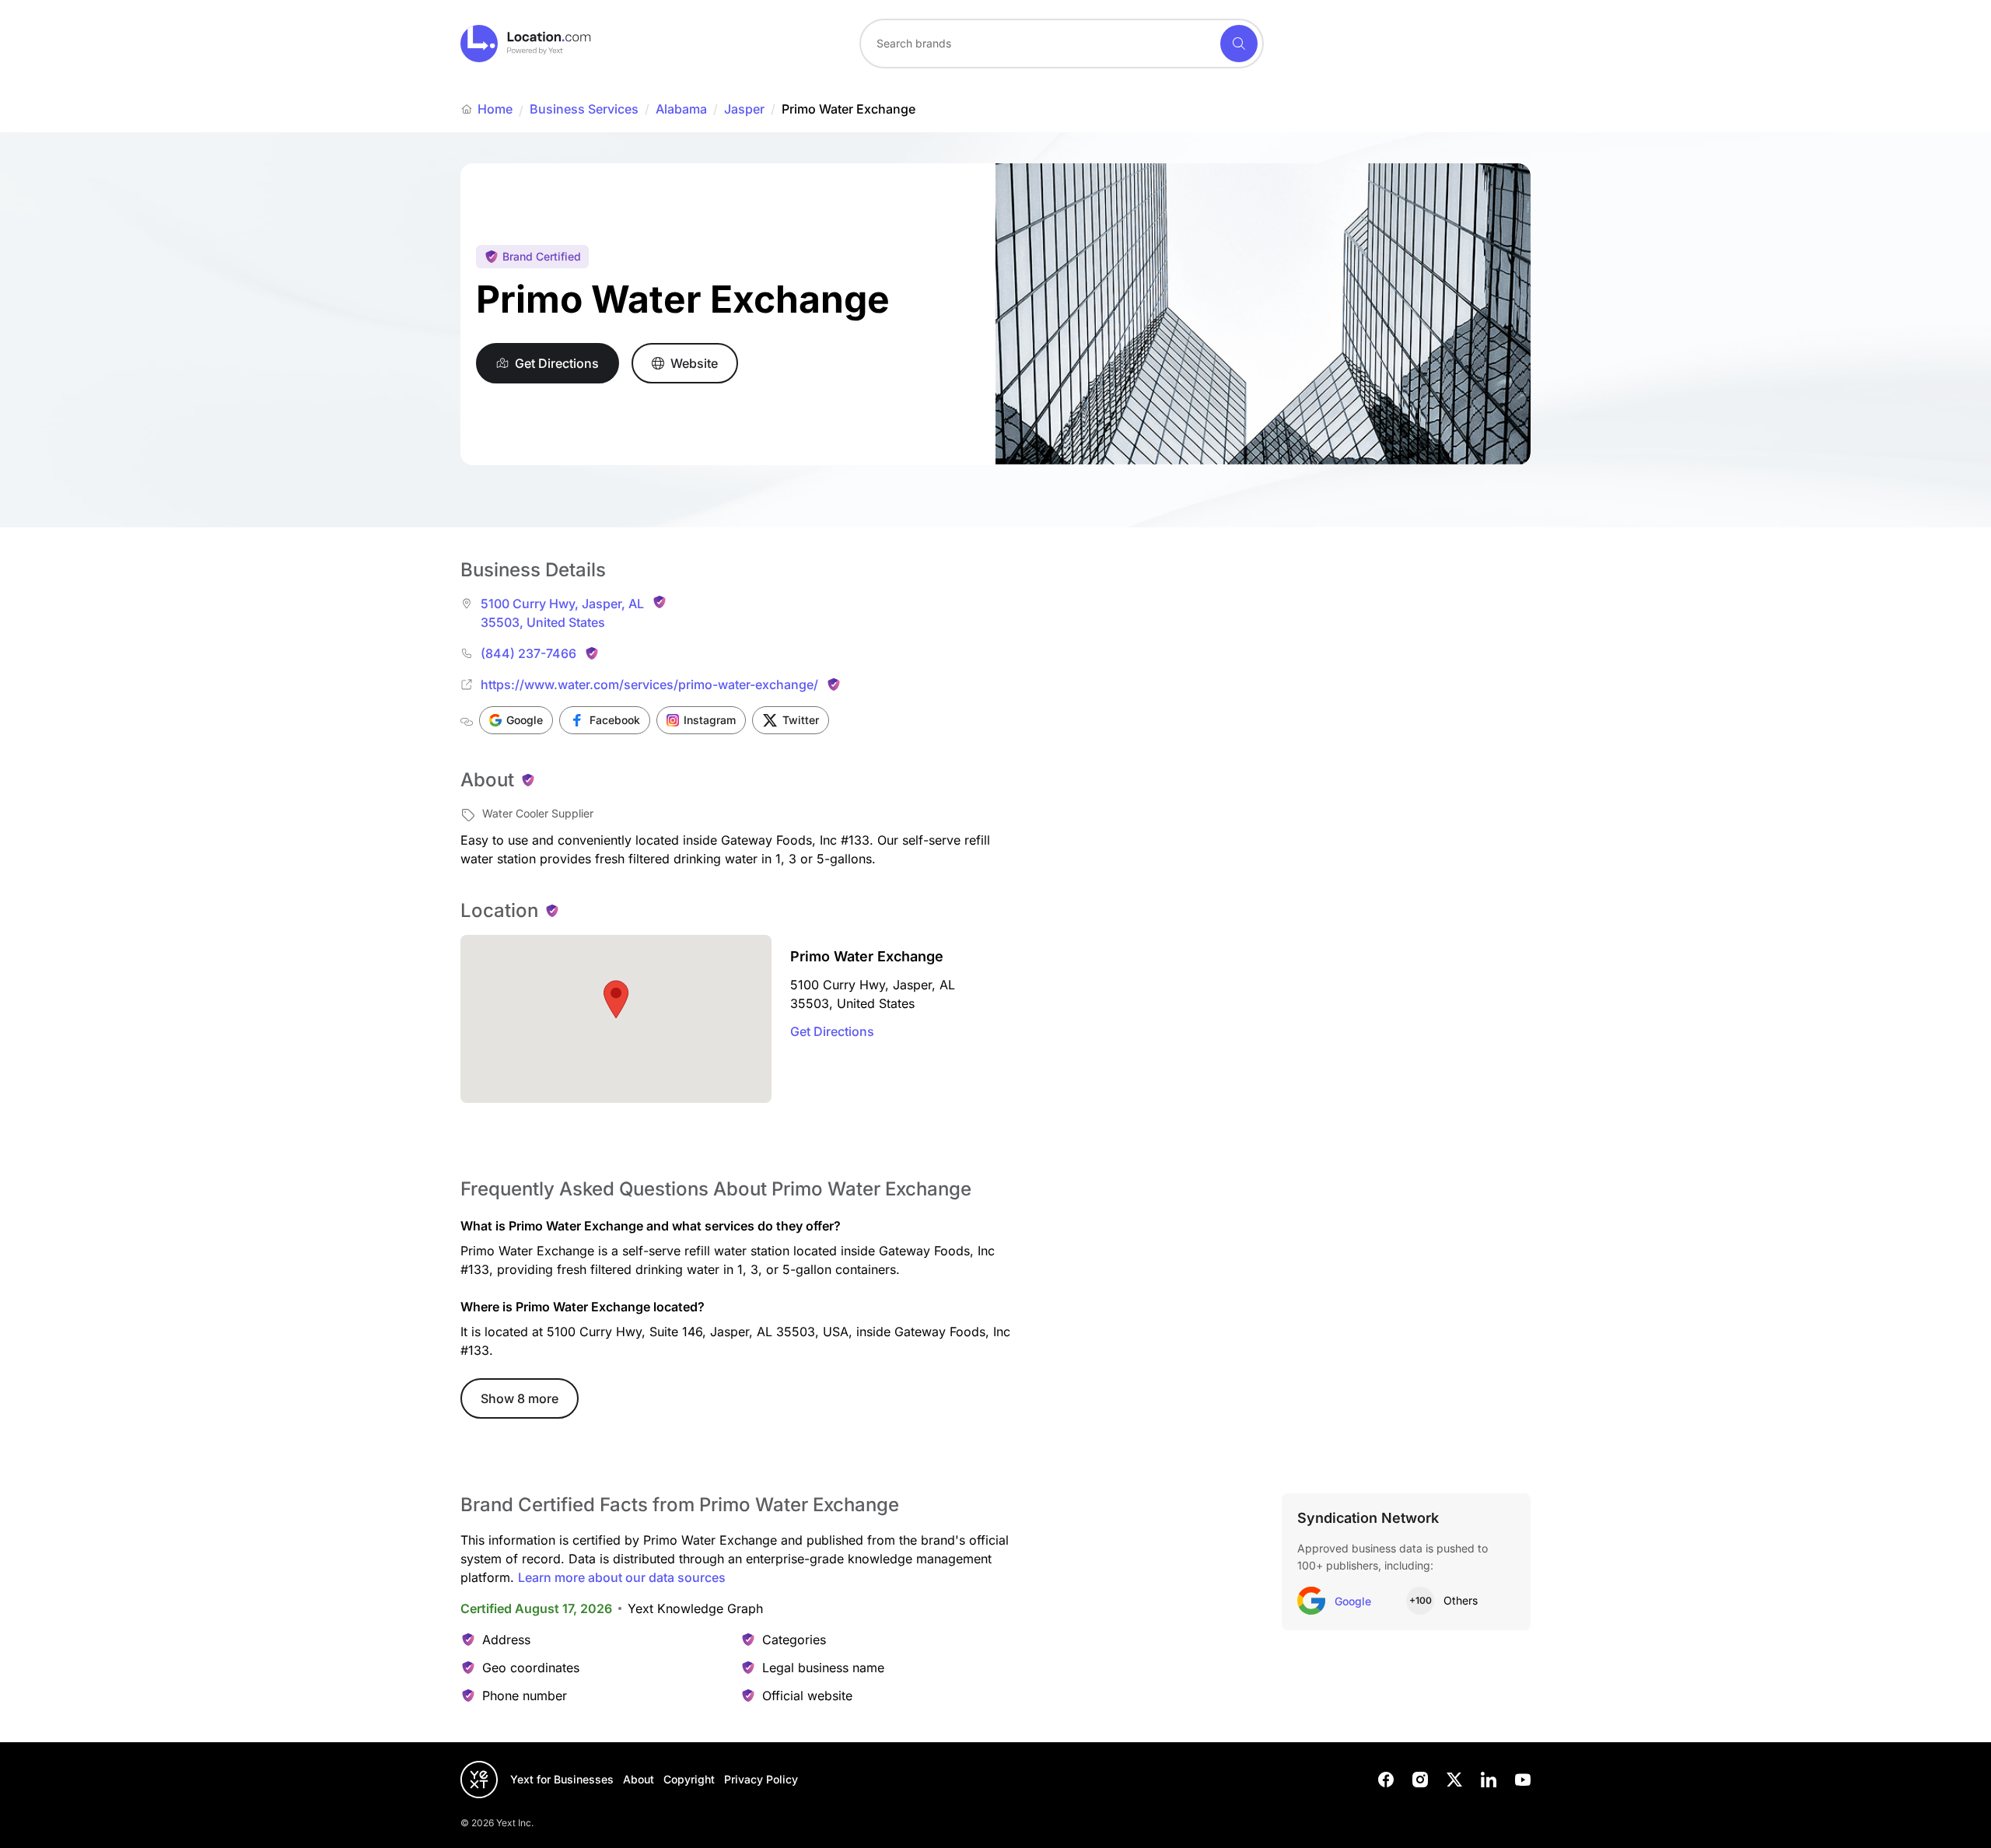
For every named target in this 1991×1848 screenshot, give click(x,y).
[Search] (1239, 44)
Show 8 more (520, 1398)
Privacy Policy (761, 1779)
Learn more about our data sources (622, 1577)
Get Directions (832, 1031)
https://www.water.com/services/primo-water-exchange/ (649, 684)
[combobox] (1062, 44)
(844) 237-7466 (528, 653)
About (639, 1779)
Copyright (689, 1779)
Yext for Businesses (562, 1779)
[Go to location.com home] (526, 44)
